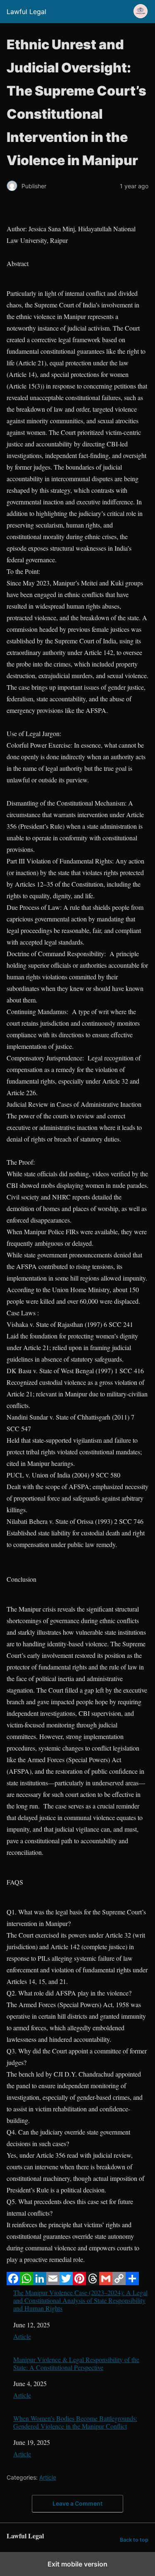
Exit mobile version (77, 2564)
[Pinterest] (79, 2282)
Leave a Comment (77, 2503)
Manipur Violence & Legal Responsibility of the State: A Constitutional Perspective (76, 2363)
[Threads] (93, 2282)
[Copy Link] (119, 2282)
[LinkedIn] (40, 2282)
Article (22, 2336)
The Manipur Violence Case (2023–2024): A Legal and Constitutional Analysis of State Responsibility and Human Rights (80, 2300)
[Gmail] (106, 2282)
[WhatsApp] (26, 2282)
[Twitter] (66, 2282)
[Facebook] (13, 2282)
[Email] (53, 2282)
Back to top (134, 2540)
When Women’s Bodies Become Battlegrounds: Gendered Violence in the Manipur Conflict (75, 2422)
